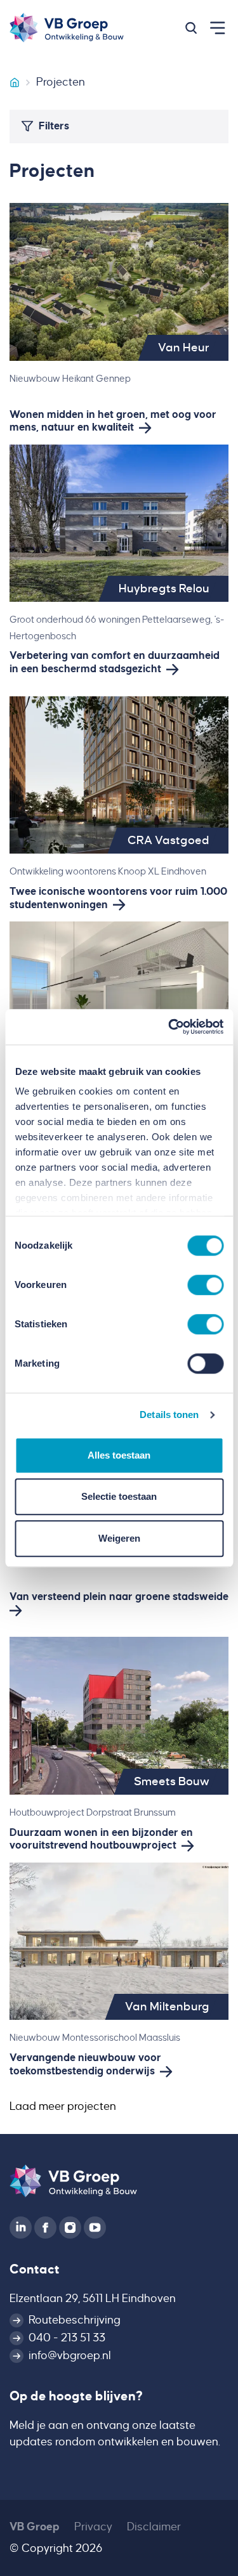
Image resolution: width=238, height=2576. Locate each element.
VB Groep (35, 2527)
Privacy (93, 2527)
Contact (35, 2269)
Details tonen (169, 1415)
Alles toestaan (119, 1455)
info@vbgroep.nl (70, 2356)
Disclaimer (154, 2527)
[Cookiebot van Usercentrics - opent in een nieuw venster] (169, 1027)
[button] (191, 28)
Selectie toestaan (119, 1496)
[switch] (205, 1285)
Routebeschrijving (75, 2320)
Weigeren (119, 1538)
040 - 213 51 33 (67, 2338)
